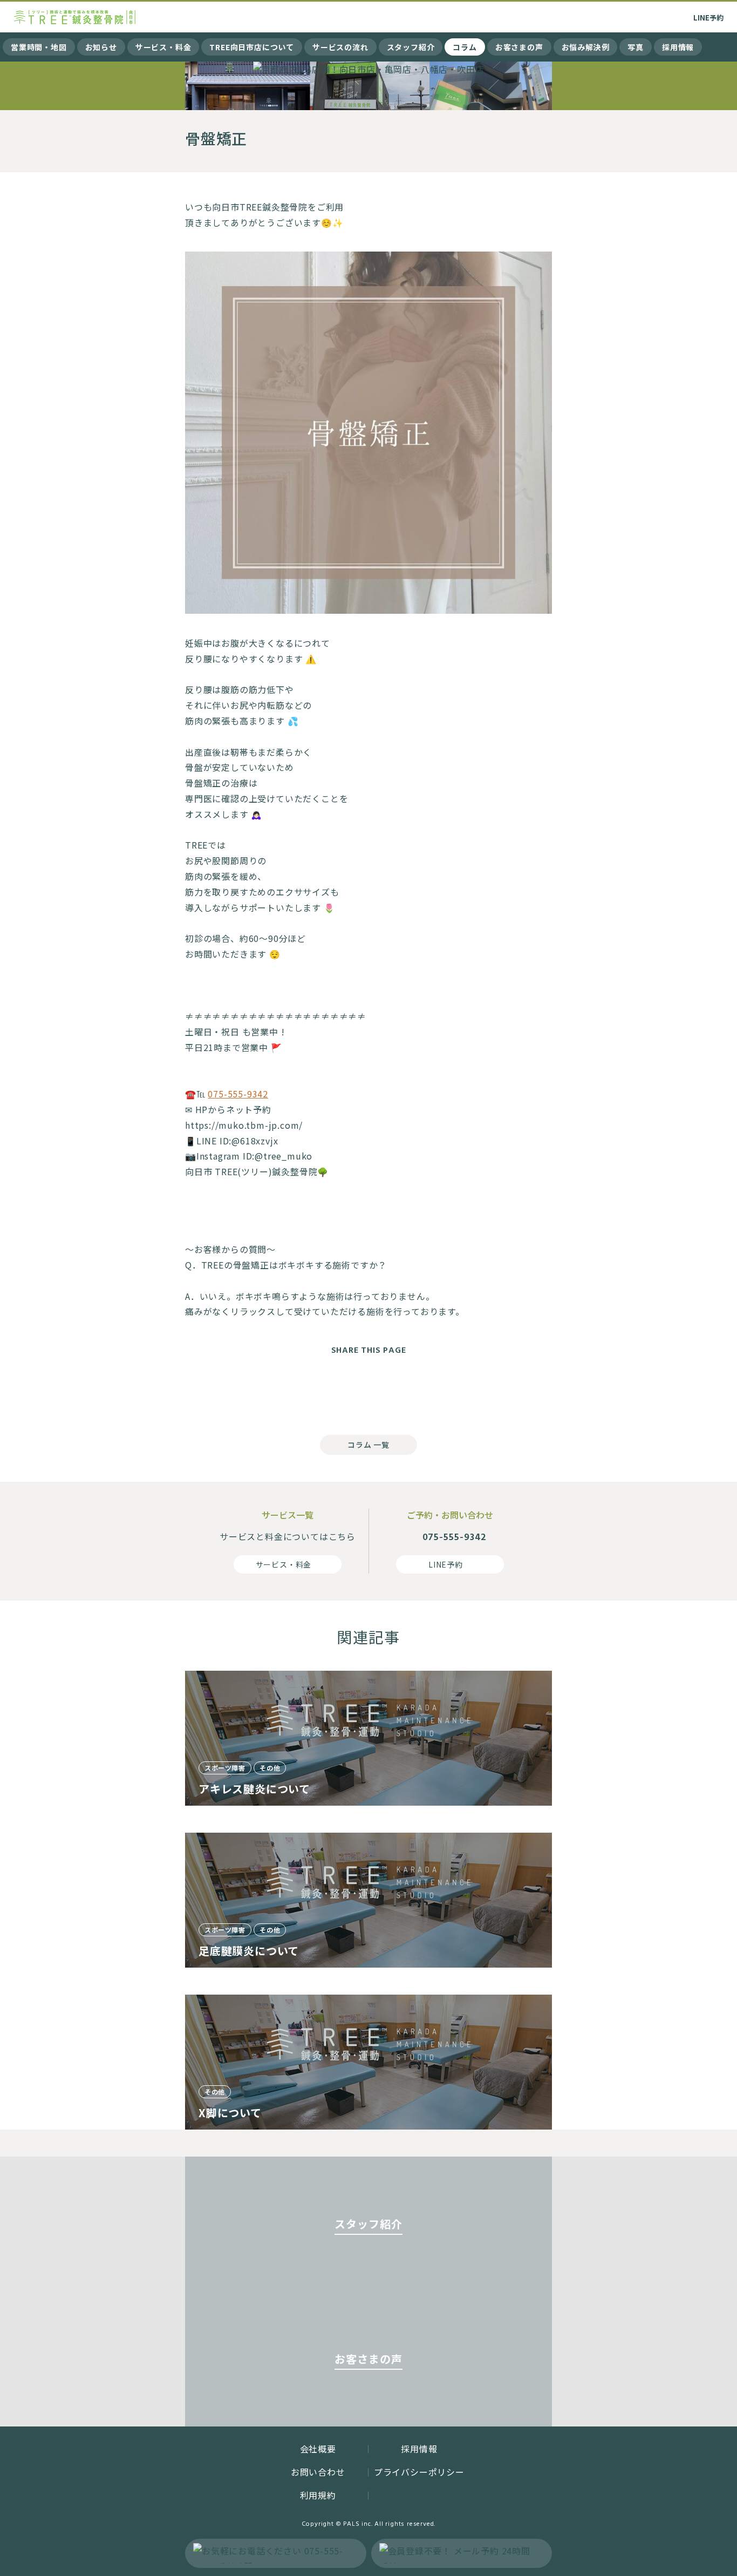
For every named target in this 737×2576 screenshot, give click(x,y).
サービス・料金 (163, 47)
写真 (636, 47)
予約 (708, 18)
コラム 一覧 (368, 1445)
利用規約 (318, 2495)
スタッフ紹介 (411, 47)
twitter (368, 1392)
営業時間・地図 (39, 47)
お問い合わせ (318, 2472)
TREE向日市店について (252, 47)
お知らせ (101, 47)
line (412, 1392)
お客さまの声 (519, 47)
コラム (465, 47)
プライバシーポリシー (419, 2472)
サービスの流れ (340, 47)
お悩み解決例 (586, 47)
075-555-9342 (238, 1094)
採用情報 (678, 47)
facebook (325, 1392)
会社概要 (318, 2449)
